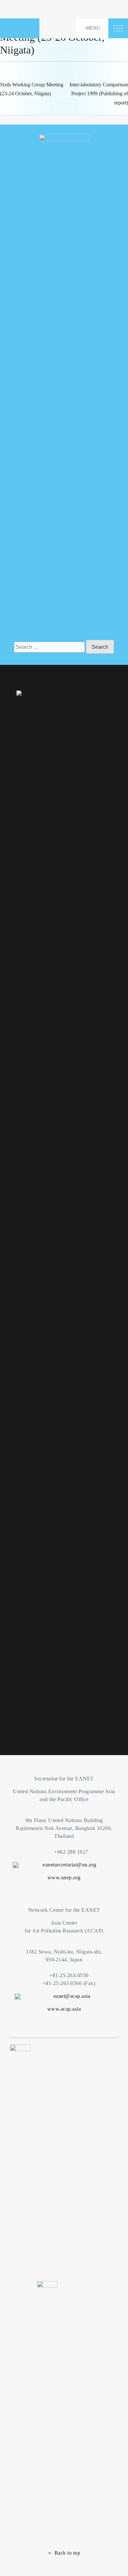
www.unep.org (64, 1877)
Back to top (66, 2553)
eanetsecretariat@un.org (70, 1865)
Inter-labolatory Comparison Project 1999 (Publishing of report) (99, 93)
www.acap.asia (64, 2009)
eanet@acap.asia (72, 1996)
